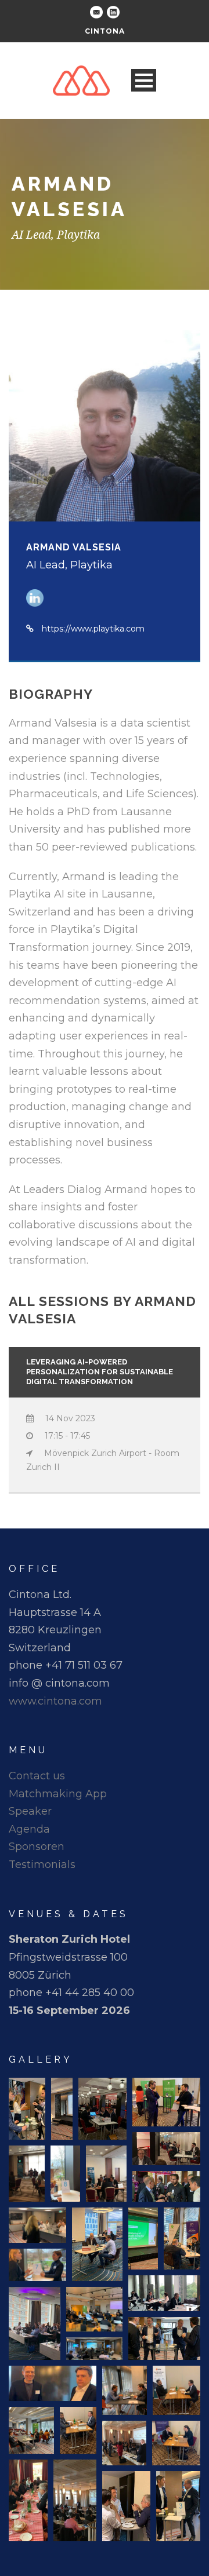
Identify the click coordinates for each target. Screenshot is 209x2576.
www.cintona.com (55, 1701)
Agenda (29, 1829)
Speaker (30, 1811)
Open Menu (144, 80)
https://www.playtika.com (93, 629)
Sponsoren (37, 1847)
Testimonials (42, 1865)
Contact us (37, 1776)
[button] (27, 2109)
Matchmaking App (58, 1794)
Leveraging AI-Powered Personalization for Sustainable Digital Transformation (100, 1372)
